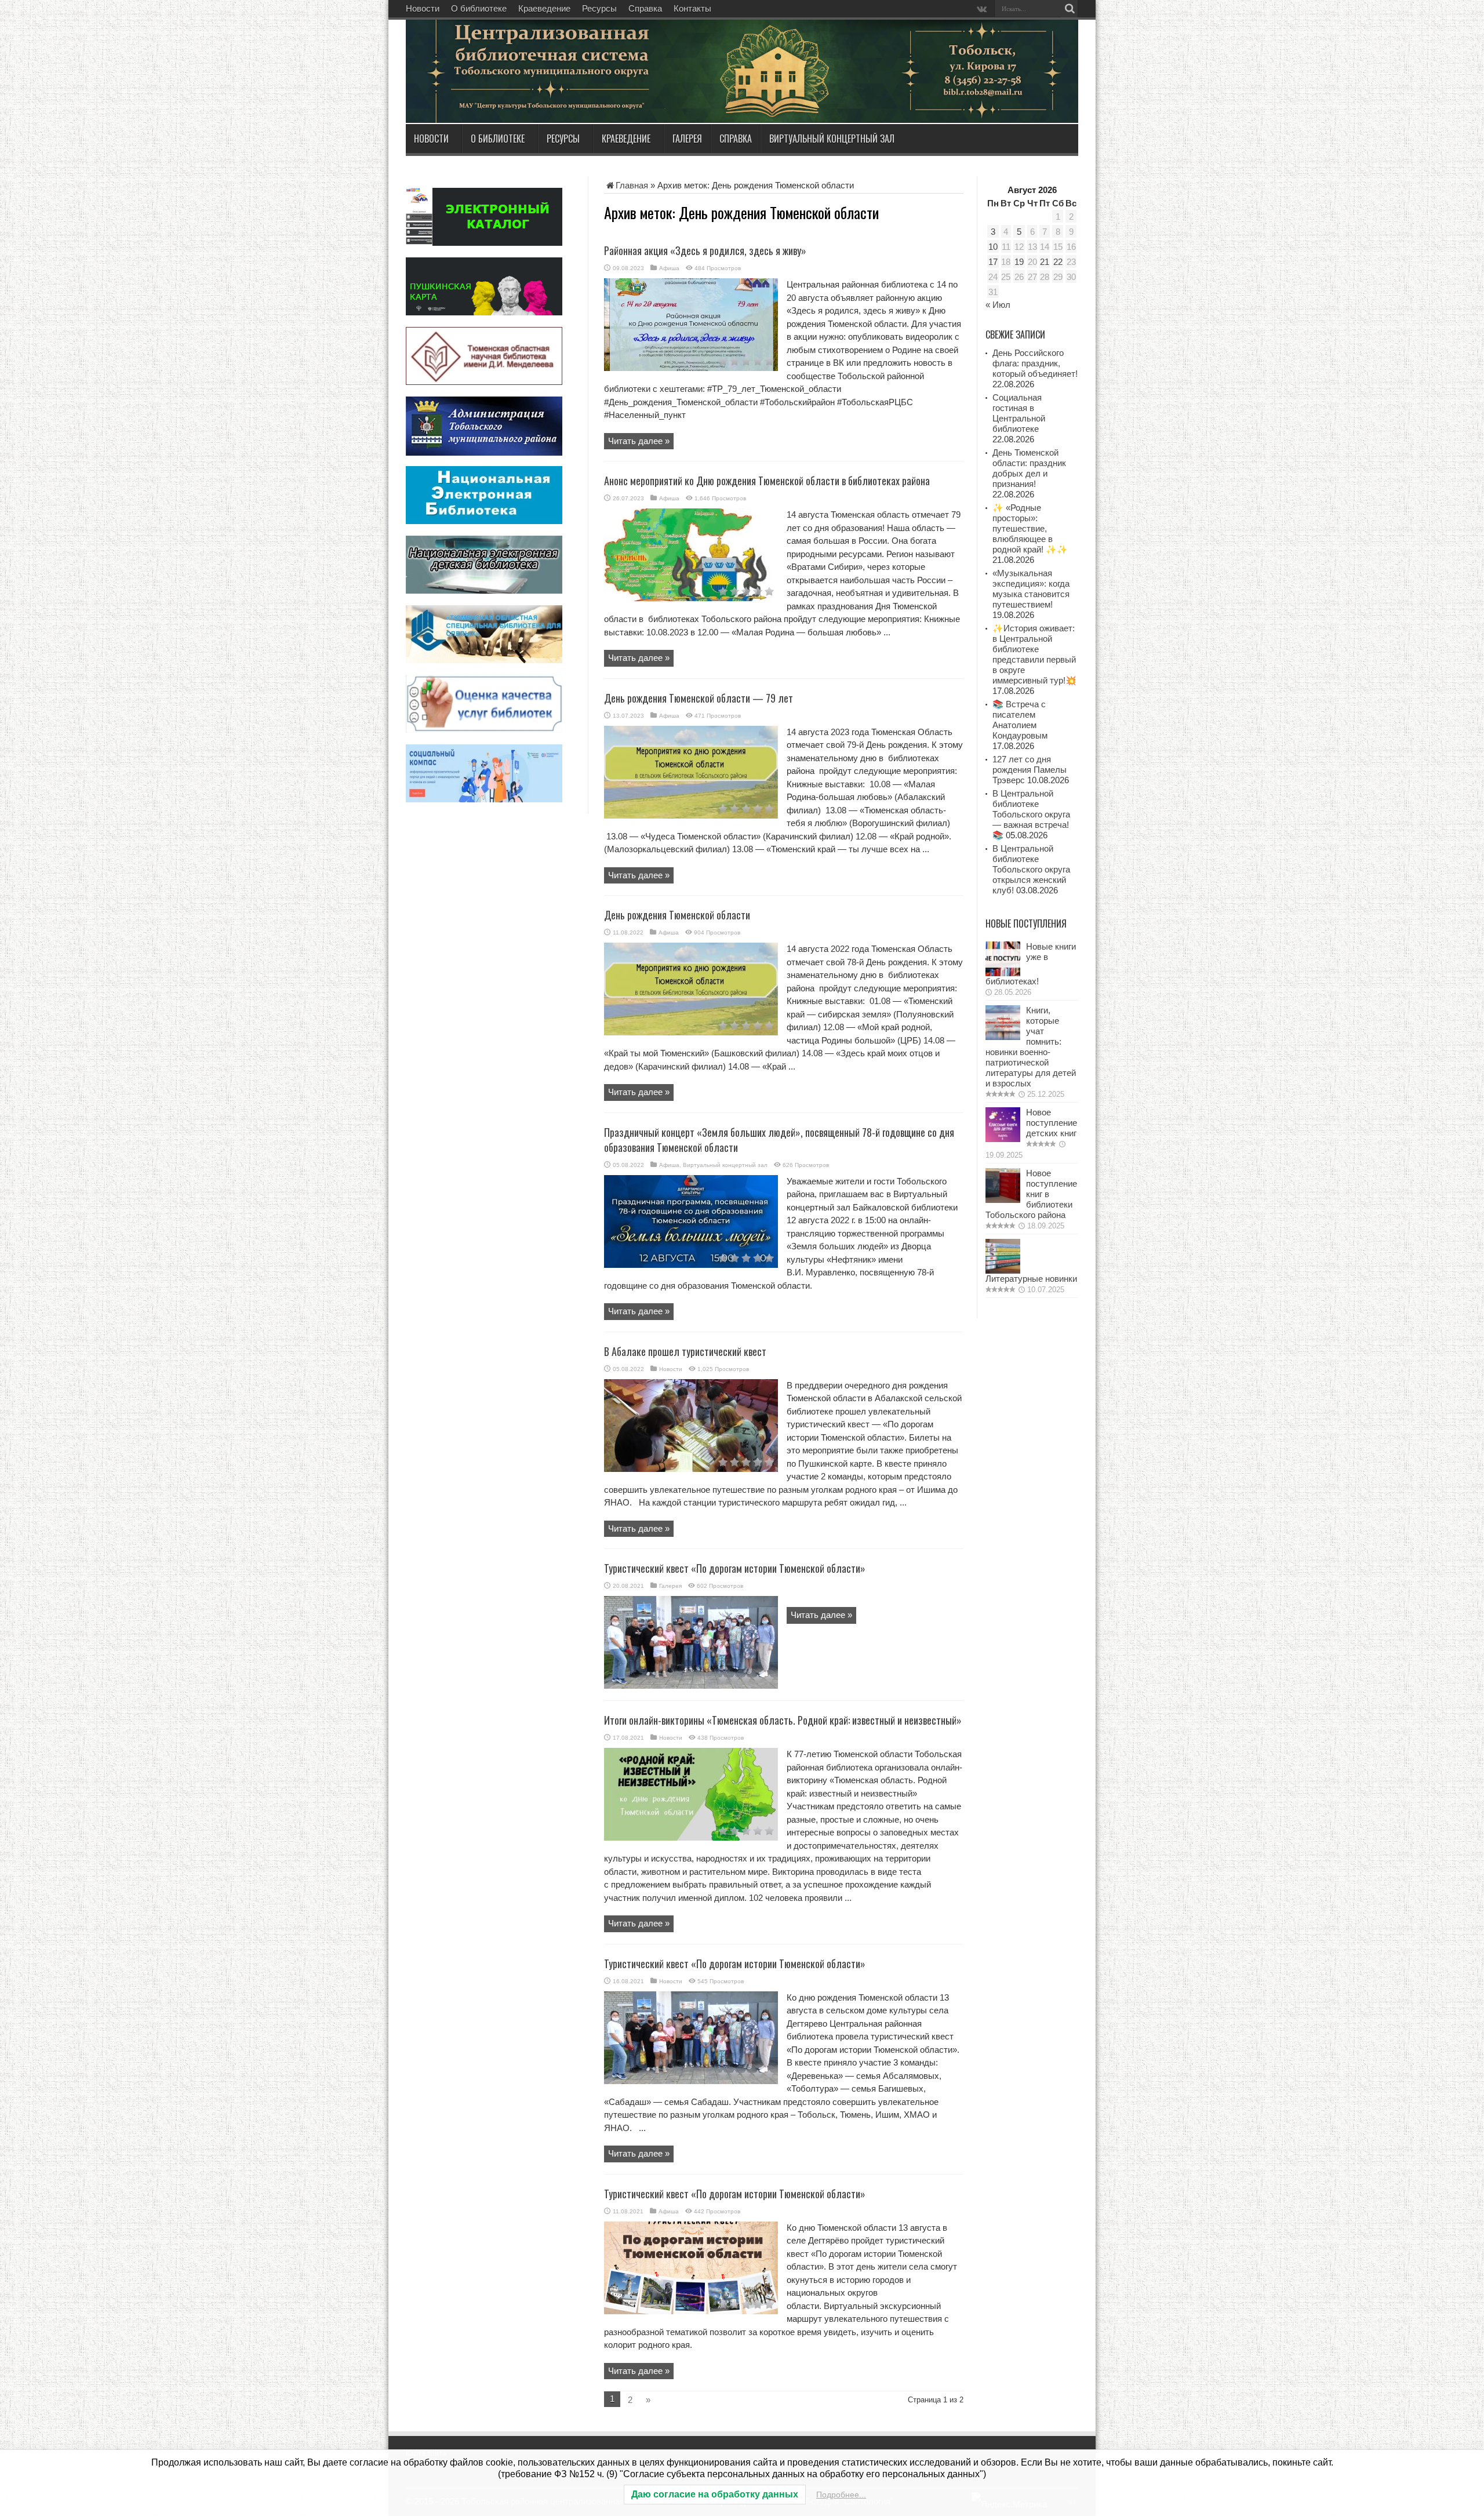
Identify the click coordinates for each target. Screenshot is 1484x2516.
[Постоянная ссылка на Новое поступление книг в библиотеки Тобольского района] (1003, 1200)
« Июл (998, 305)
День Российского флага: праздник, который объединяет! (1035, 363)
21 (1045, 262)
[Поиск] (1070, 9)
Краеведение (544, 8)
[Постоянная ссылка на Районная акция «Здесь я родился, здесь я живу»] (691, 368)
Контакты (692, 8)
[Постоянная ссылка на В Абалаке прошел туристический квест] (691, 1469)
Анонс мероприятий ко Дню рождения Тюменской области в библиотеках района (767, 481)
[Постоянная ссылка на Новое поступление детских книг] (1003, 1139)
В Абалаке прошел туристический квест (685, 1351)
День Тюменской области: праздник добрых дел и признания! (1029, 468)
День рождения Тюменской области (677, 915)
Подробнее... (841, 2495)
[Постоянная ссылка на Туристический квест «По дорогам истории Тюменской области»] (691, 1686)
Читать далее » (639, 441)
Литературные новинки (1031, 1279)
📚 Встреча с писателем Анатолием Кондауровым (1020, 720)
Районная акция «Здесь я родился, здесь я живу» (705, 250)
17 (993, 262)
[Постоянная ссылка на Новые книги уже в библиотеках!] (1003, 973)
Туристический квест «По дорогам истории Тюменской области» (735, 1568)
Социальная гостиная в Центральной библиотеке (1019, 413)
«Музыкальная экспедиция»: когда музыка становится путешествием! (1031, 589)
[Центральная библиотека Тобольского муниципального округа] (545, 95)
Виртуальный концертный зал (832, 139)
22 (1058, 262)
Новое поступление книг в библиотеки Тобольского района (1031, 1194)
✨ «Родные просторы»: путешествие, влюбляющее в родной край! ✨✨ (1030, 528)
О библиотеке (479, 8)
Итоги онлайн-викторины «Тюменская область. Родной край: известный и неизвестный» (783, 1720)
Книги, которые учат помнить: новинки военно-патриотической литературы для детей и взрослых (1031, 1047)
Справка (645, 8)
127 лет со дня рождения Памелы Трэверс (1030, 770)
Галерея (687, 139)
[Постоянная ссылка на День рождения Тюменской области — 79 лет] (691, 815)
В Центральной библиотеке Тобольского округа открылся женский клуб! (1031, 869)
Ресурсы (599, 8)
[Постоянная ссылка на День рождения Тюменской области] (691, 1032)
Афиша (669, 268)
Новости (423, 8)
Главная (632, 185)
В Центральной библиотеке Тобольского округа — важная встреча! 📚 (1031, 814)
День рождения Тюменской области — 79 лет (699, 698)
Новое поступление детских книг (1052, 1123)
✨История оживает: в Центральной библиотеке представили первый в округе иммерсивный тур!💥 (1034, 654)
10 (993, 247)
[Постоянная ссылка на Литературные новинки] (1003, 1270)
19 (1019, 262)
